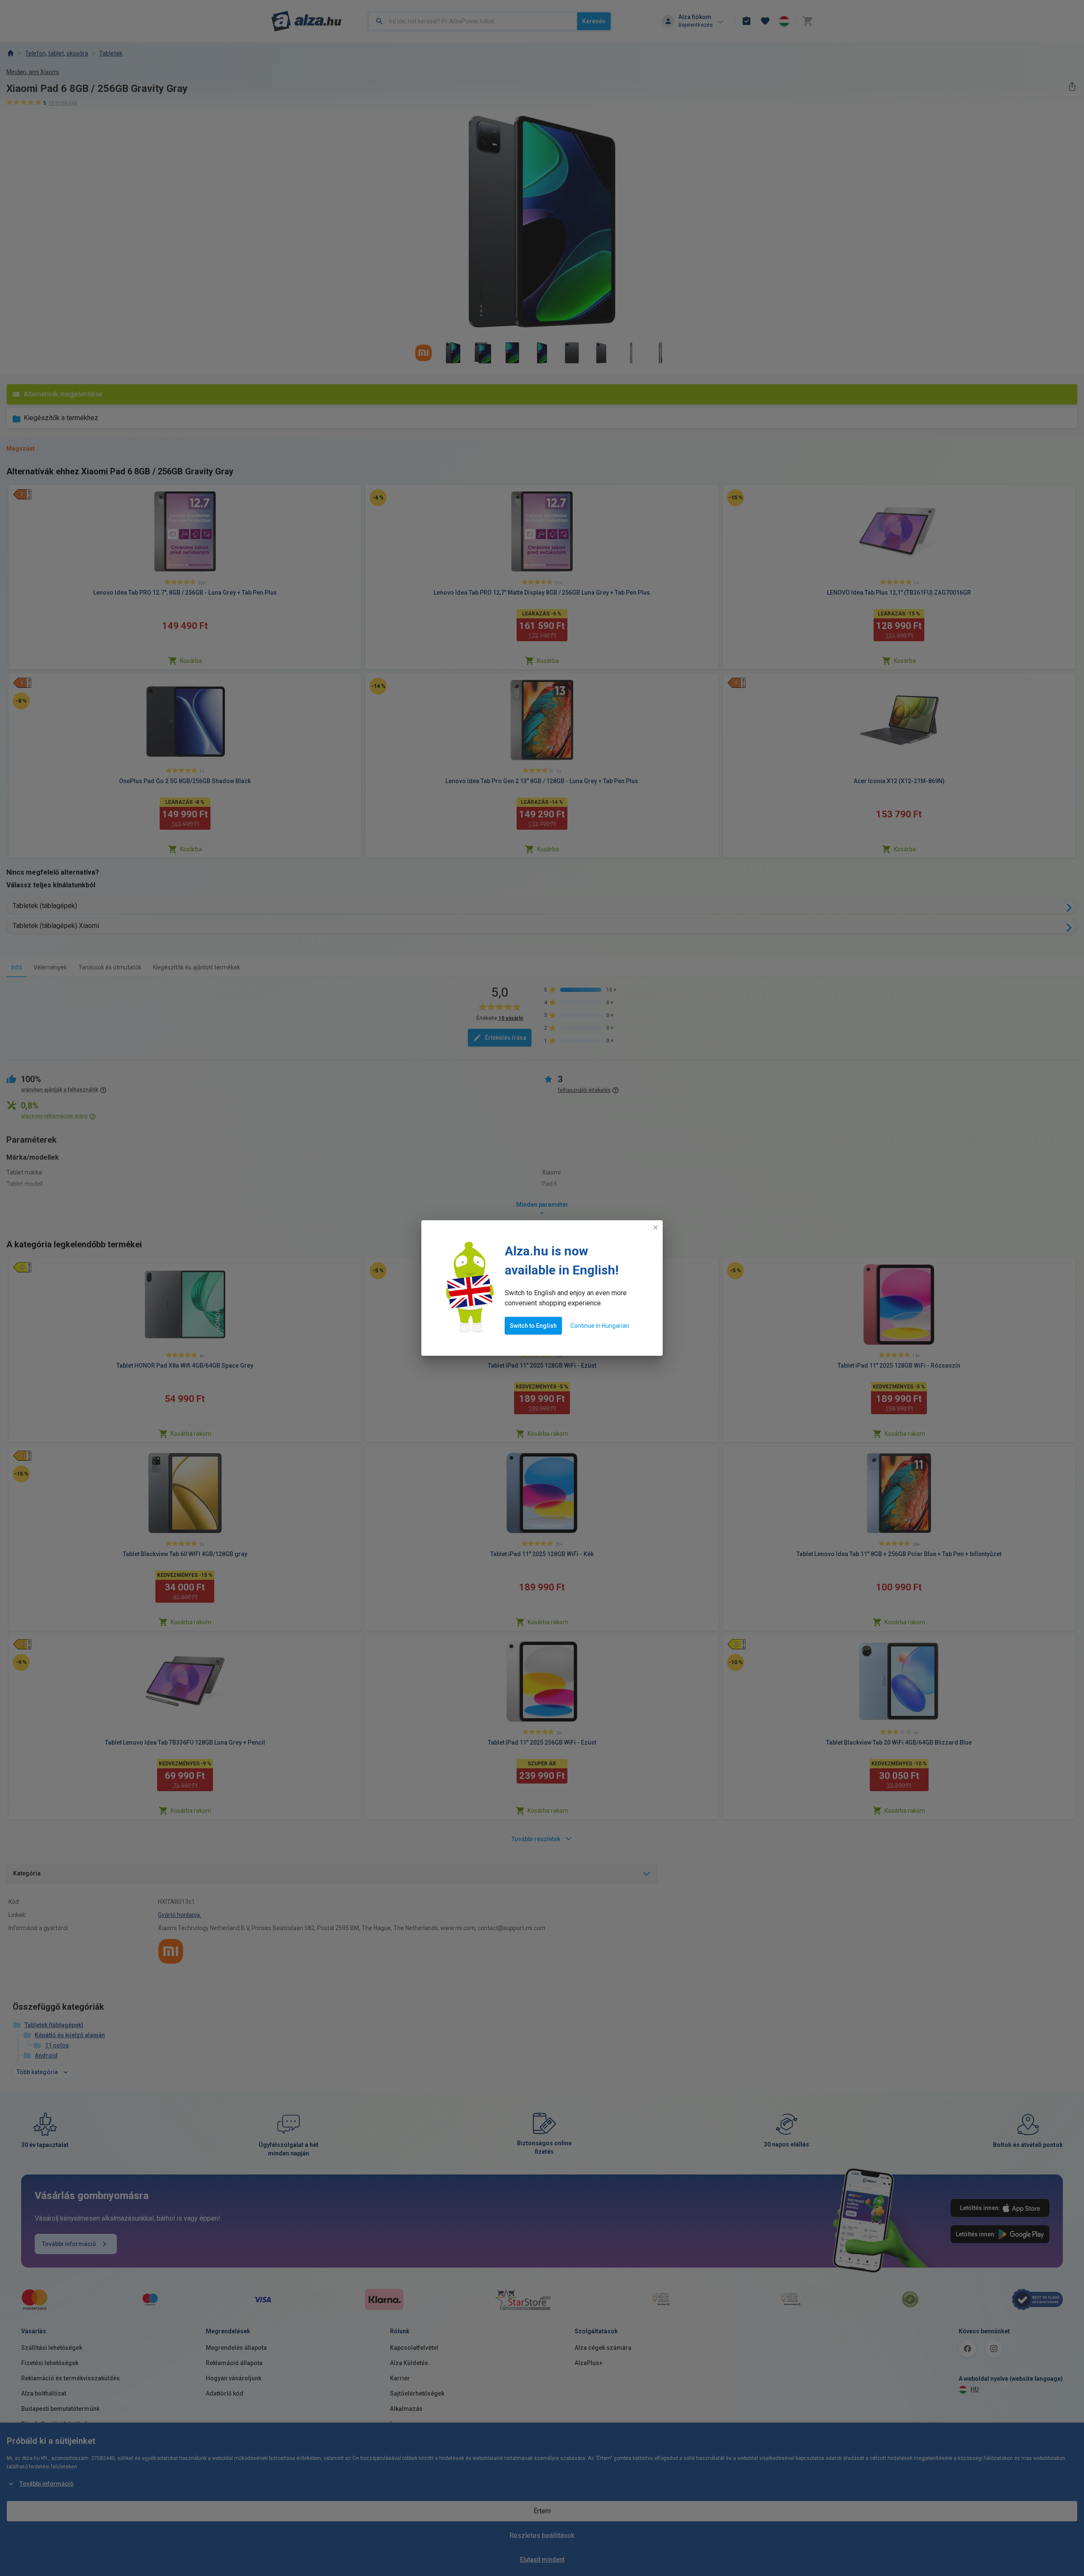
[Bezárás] (655, 1227)
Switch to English (533, 1326)
